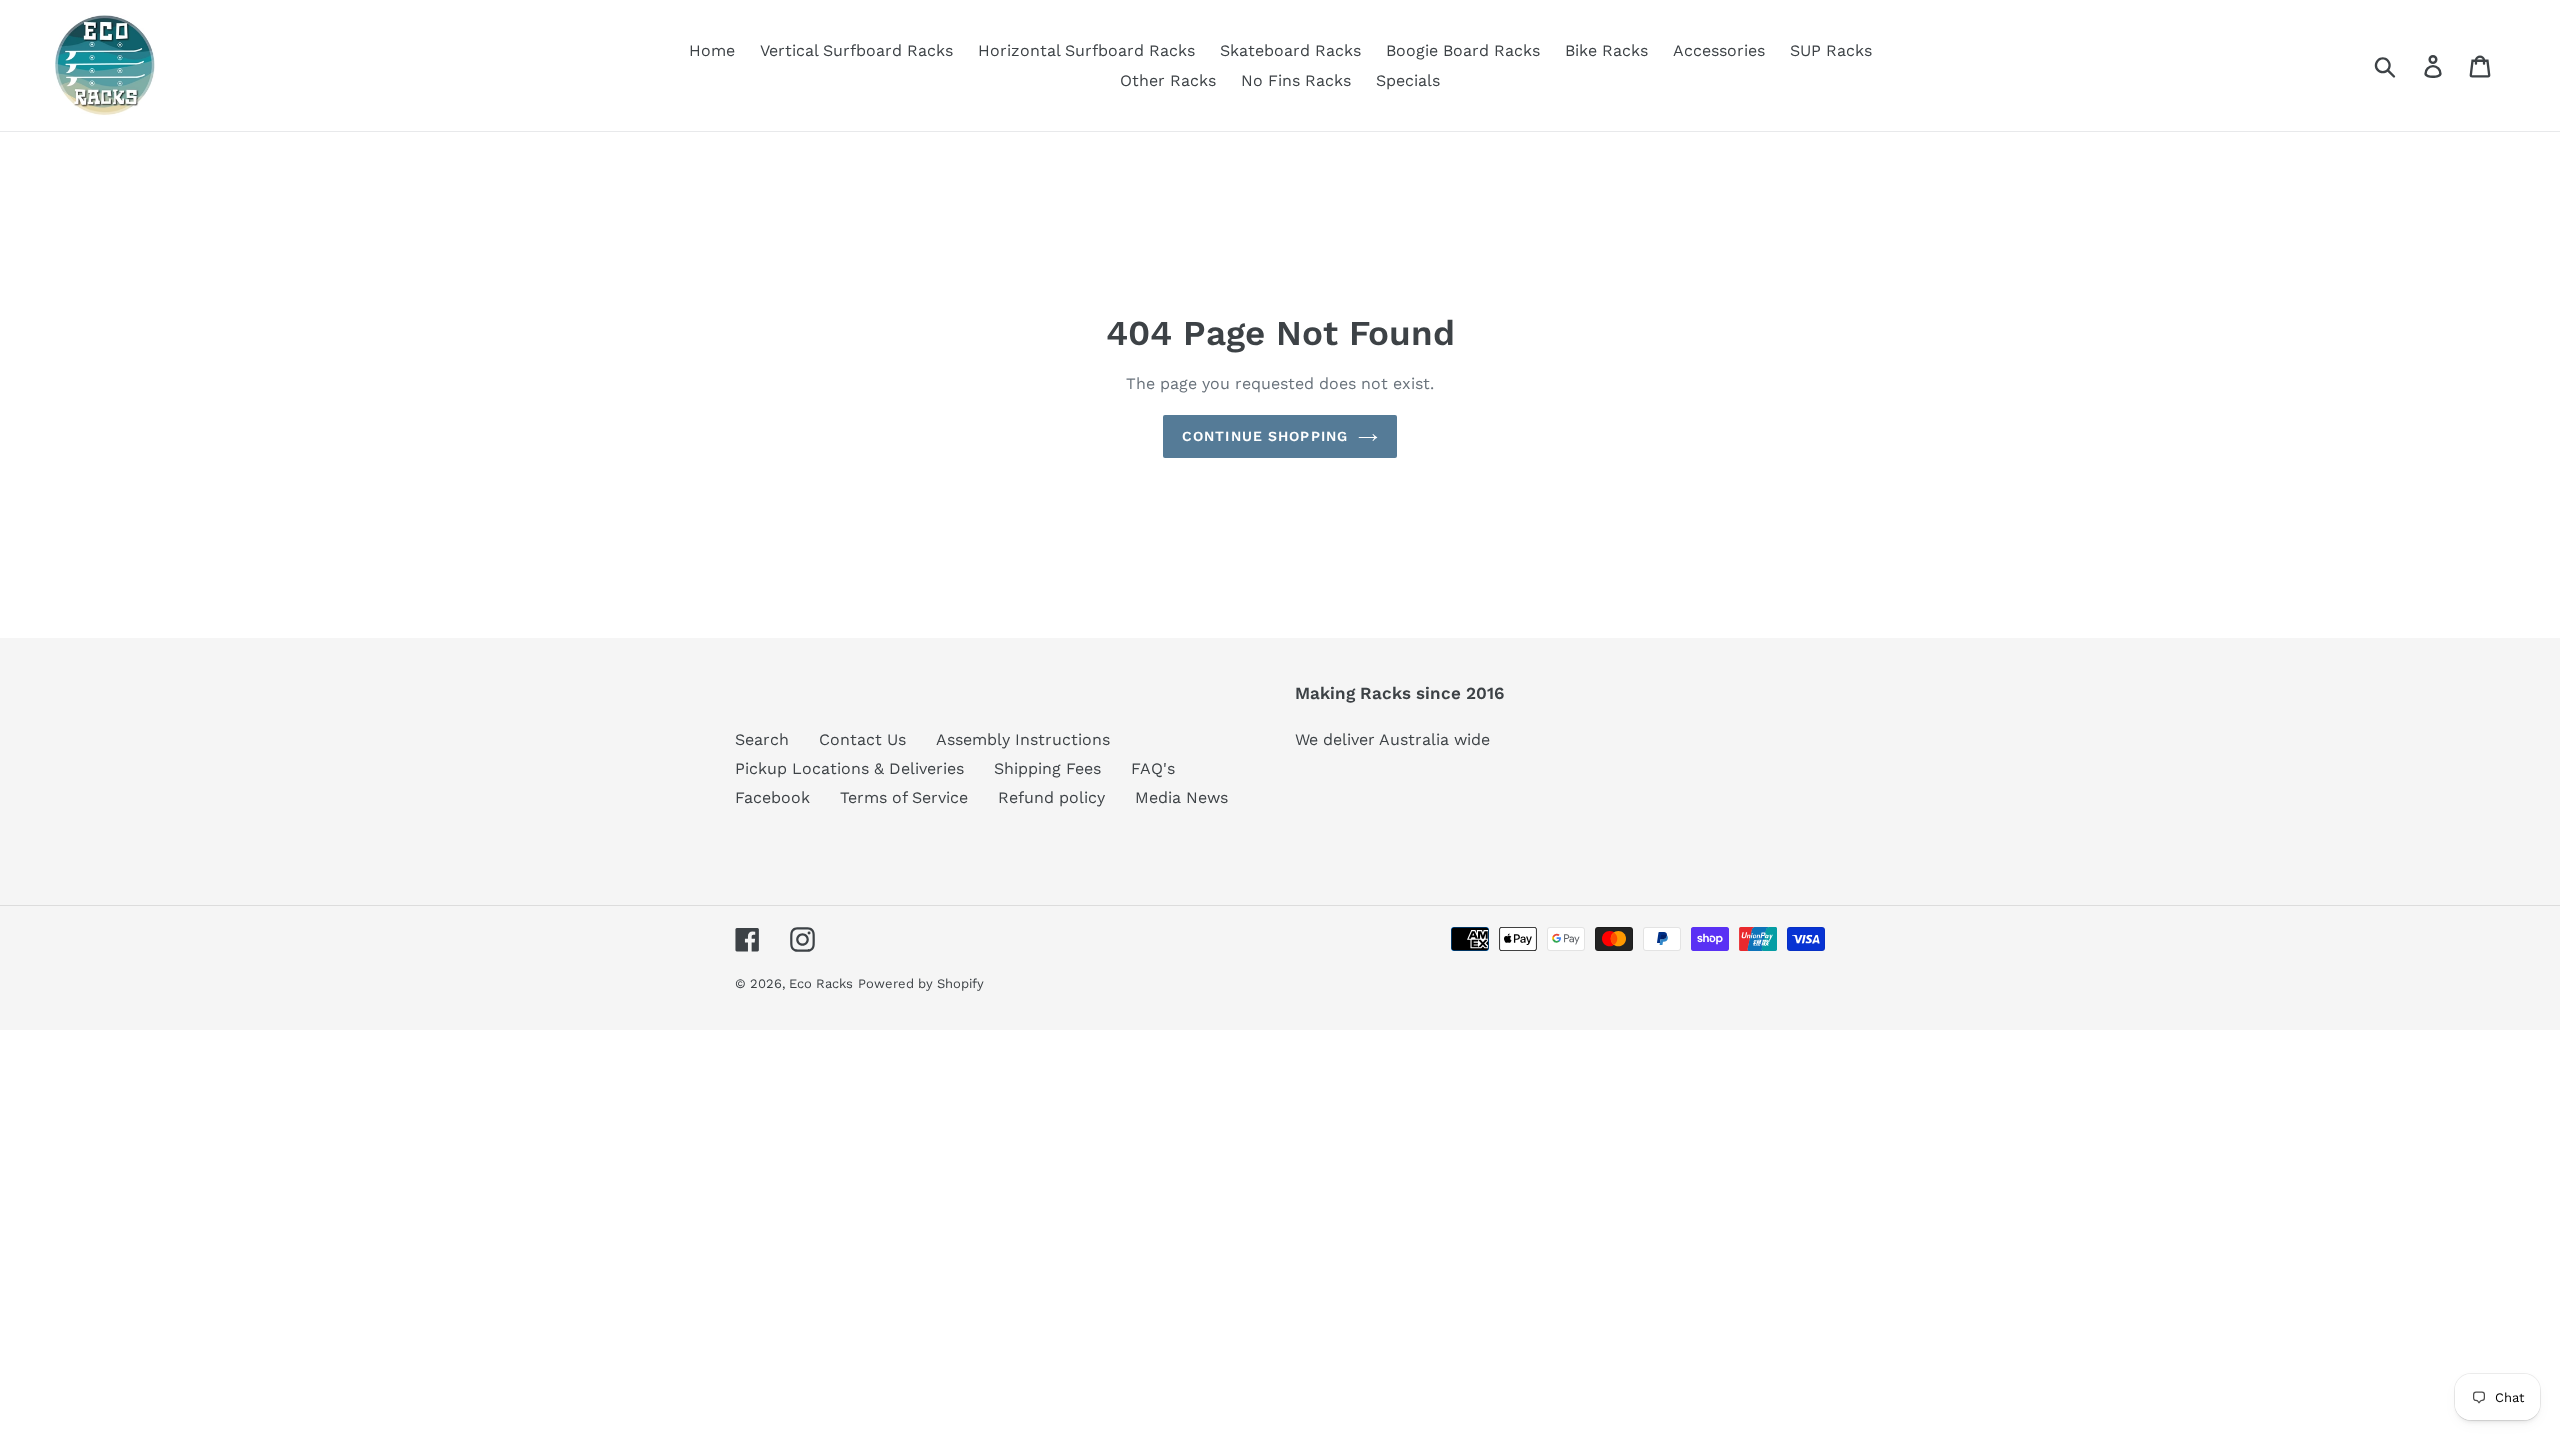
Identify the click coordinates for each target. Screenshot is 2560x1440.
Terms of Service (904, 797)
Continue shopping (1265, 436)
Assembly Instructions (1023, 739)
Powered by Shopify (921, 983)
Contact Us (862, 739)
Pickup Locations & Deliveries (849, 768)
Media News (1181, 797)
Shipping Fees (1047, 768)
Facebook (772, 797)
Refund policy (1051, 797)
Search (762, 739)
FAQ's (1153, 768)
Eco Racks (821, 983)
